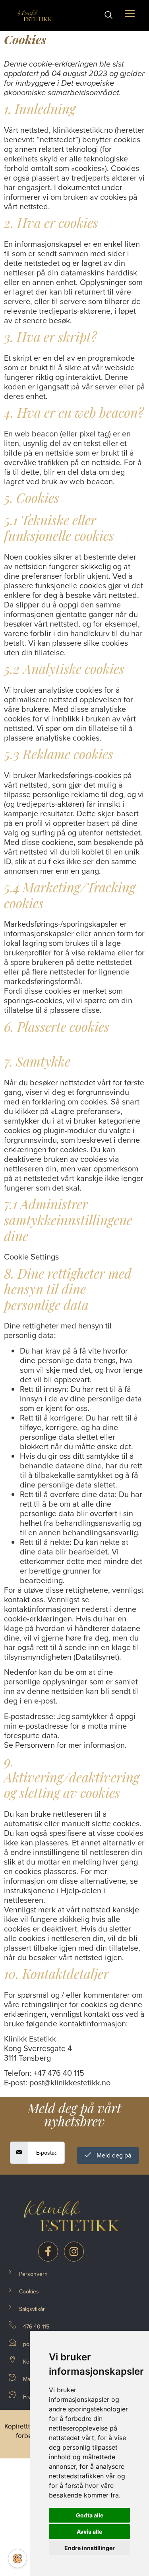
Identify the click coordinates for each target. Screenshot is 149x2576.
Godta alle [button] (90, 2515)
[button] (112, 16)
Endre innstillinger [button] (90, 2548)
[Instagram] (74, 2252)
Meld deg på (113, 2155)
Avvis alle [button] (89, 2532)
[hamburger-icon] (130, 15)
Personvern (35, 1745)
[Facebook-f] (48, 2252)
